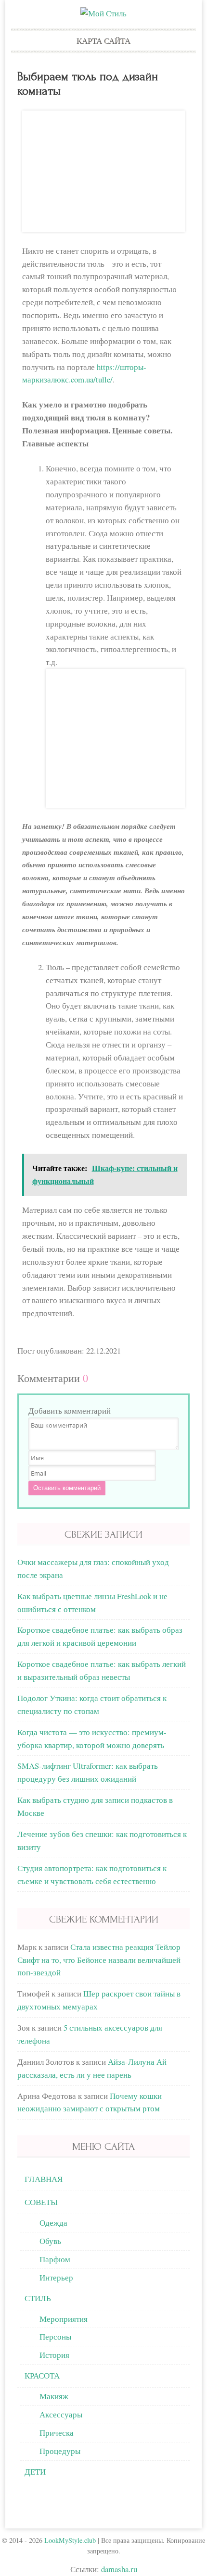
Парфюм (55, 2259)
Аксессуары (61, 2414)
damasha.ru (119, 2569)
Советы (41, 2202)
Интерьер (56, 2277)
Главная (44, 2179)
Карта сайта (103, 41)
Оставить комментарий (67, 1488)
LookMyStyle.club (70, 2540)
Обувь (50, 2241)
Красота (42, 2375)
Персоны (55, 2336)
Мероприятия (64, 2319)
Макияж (54, 2396)
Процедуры (60, 2451)
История (54, 2355)
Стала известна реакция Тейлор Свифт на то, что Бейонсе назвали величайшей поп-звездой (99, 1960)
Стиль (38, 2298)
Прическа (57, 2433)
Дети (35, 2471)
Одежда (53, 2223)
